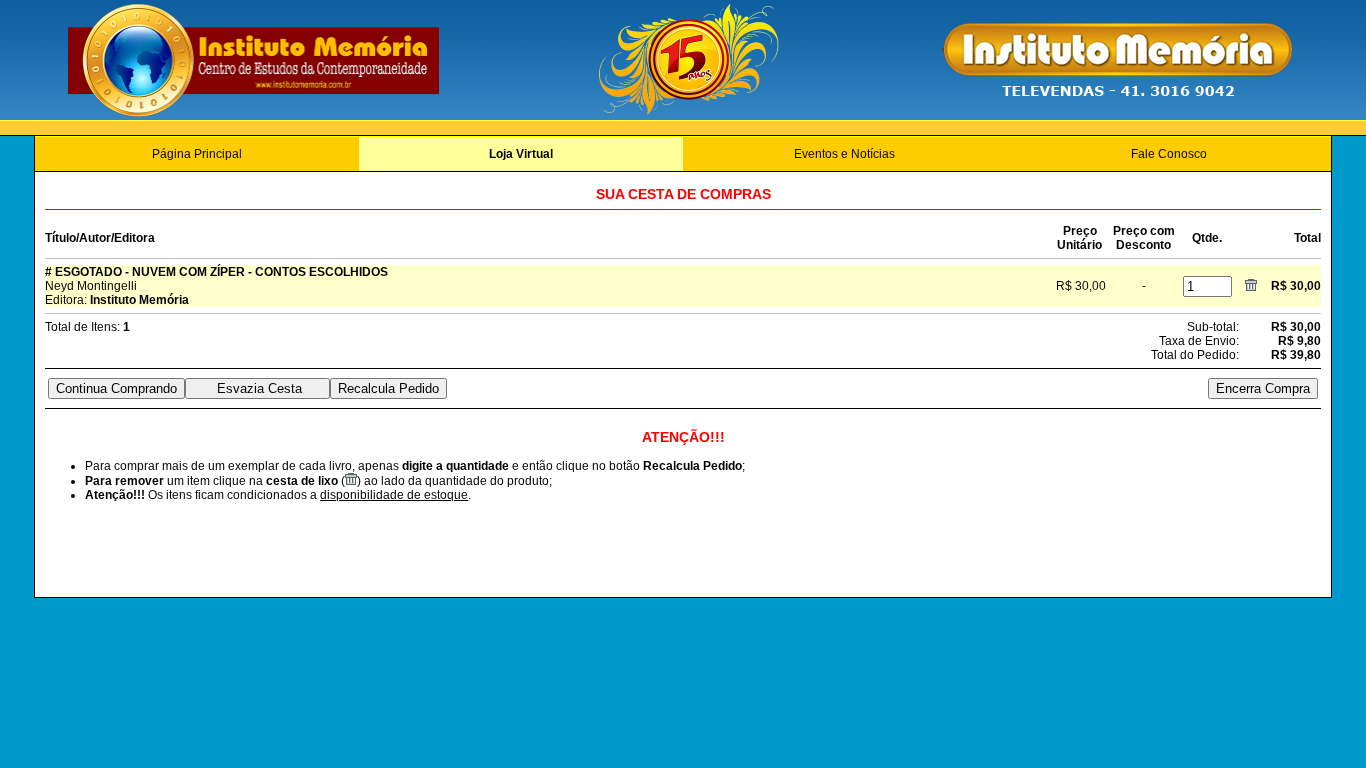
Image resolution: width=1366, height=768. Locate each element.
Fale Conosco (1169, 154)
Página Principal (197, 154)
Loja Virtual (521, 154)
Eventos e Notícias (844, 154)
